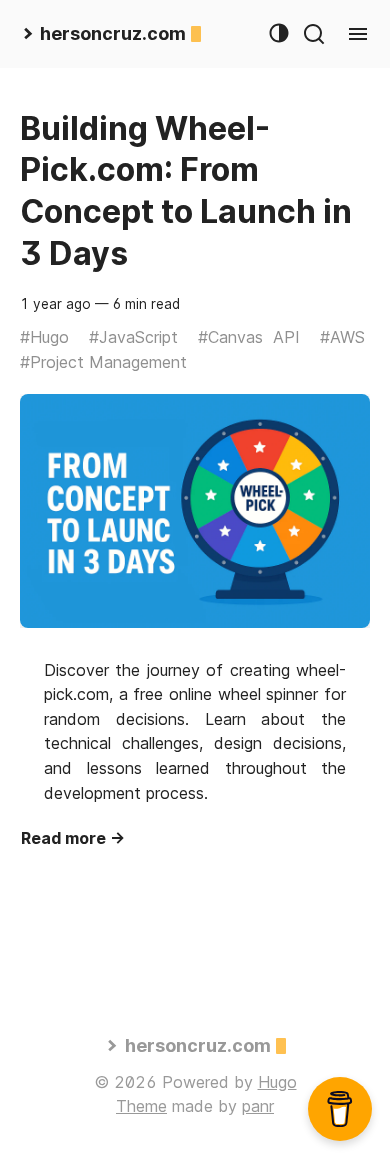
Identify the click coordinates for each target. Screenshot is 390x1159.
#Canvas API (249, 337)
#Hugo (44, 337)
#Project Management (103, 362)
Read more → (73, 838)
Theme (141, 1106)
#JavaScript (133, 337)
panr (258, 1106)
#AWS (342, 337)
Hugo (277, 1082)
